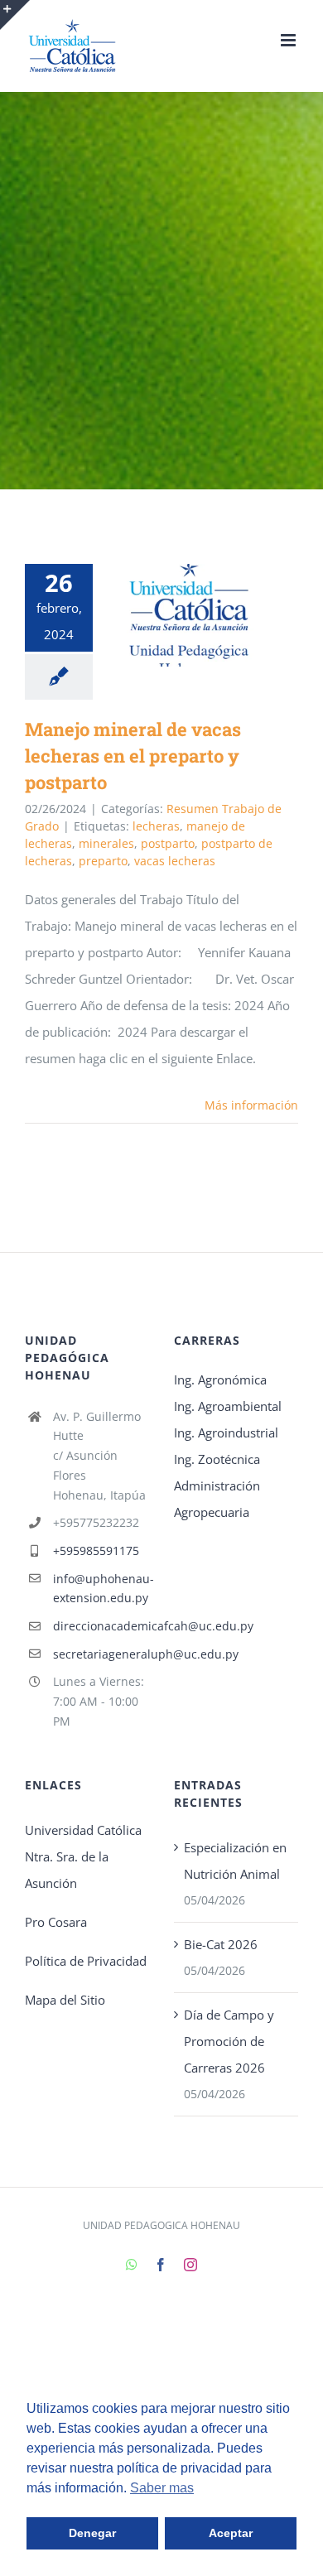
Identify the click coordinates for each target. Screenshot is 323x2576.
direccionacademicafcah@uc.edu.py (101, 1626)
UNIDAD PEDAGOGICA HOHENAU (161, 2225)
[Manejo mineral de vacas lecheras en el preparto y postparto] (188, 615)
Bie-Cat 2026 (221, 1944)
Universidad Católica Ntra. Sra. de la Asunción (83, 1856)
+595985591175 (96, 1550)
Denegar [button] (92, 2533)
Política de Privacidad (86, 1961)
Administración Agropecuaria (217, 1499)
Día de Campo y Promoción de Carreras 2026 (229, 2041)
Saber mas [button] (162, 2488)
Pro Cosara (56, 1922)
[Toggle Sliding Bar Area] (15, 15)
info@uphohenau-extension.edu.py (101, 1589)
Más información (251, 1105)
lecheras (156, 826)
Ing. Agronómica (220, 1379)
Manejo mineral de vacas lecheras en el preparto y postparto (164, 616)
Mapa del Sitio (65, 2000)
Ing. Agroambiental (228, 1406)
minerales (106, 843)
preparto (103, 861)
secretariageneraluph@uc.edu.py (101, 1654)
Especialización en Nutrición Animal (235, 1861)
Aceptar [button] (231, 2533)
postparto (168, 843)
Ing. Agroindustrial (226, 1432)
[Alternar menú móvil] (289, 40)
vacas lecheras (175, 861)
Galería (212, 616)
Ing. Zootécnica (217, 1459)
